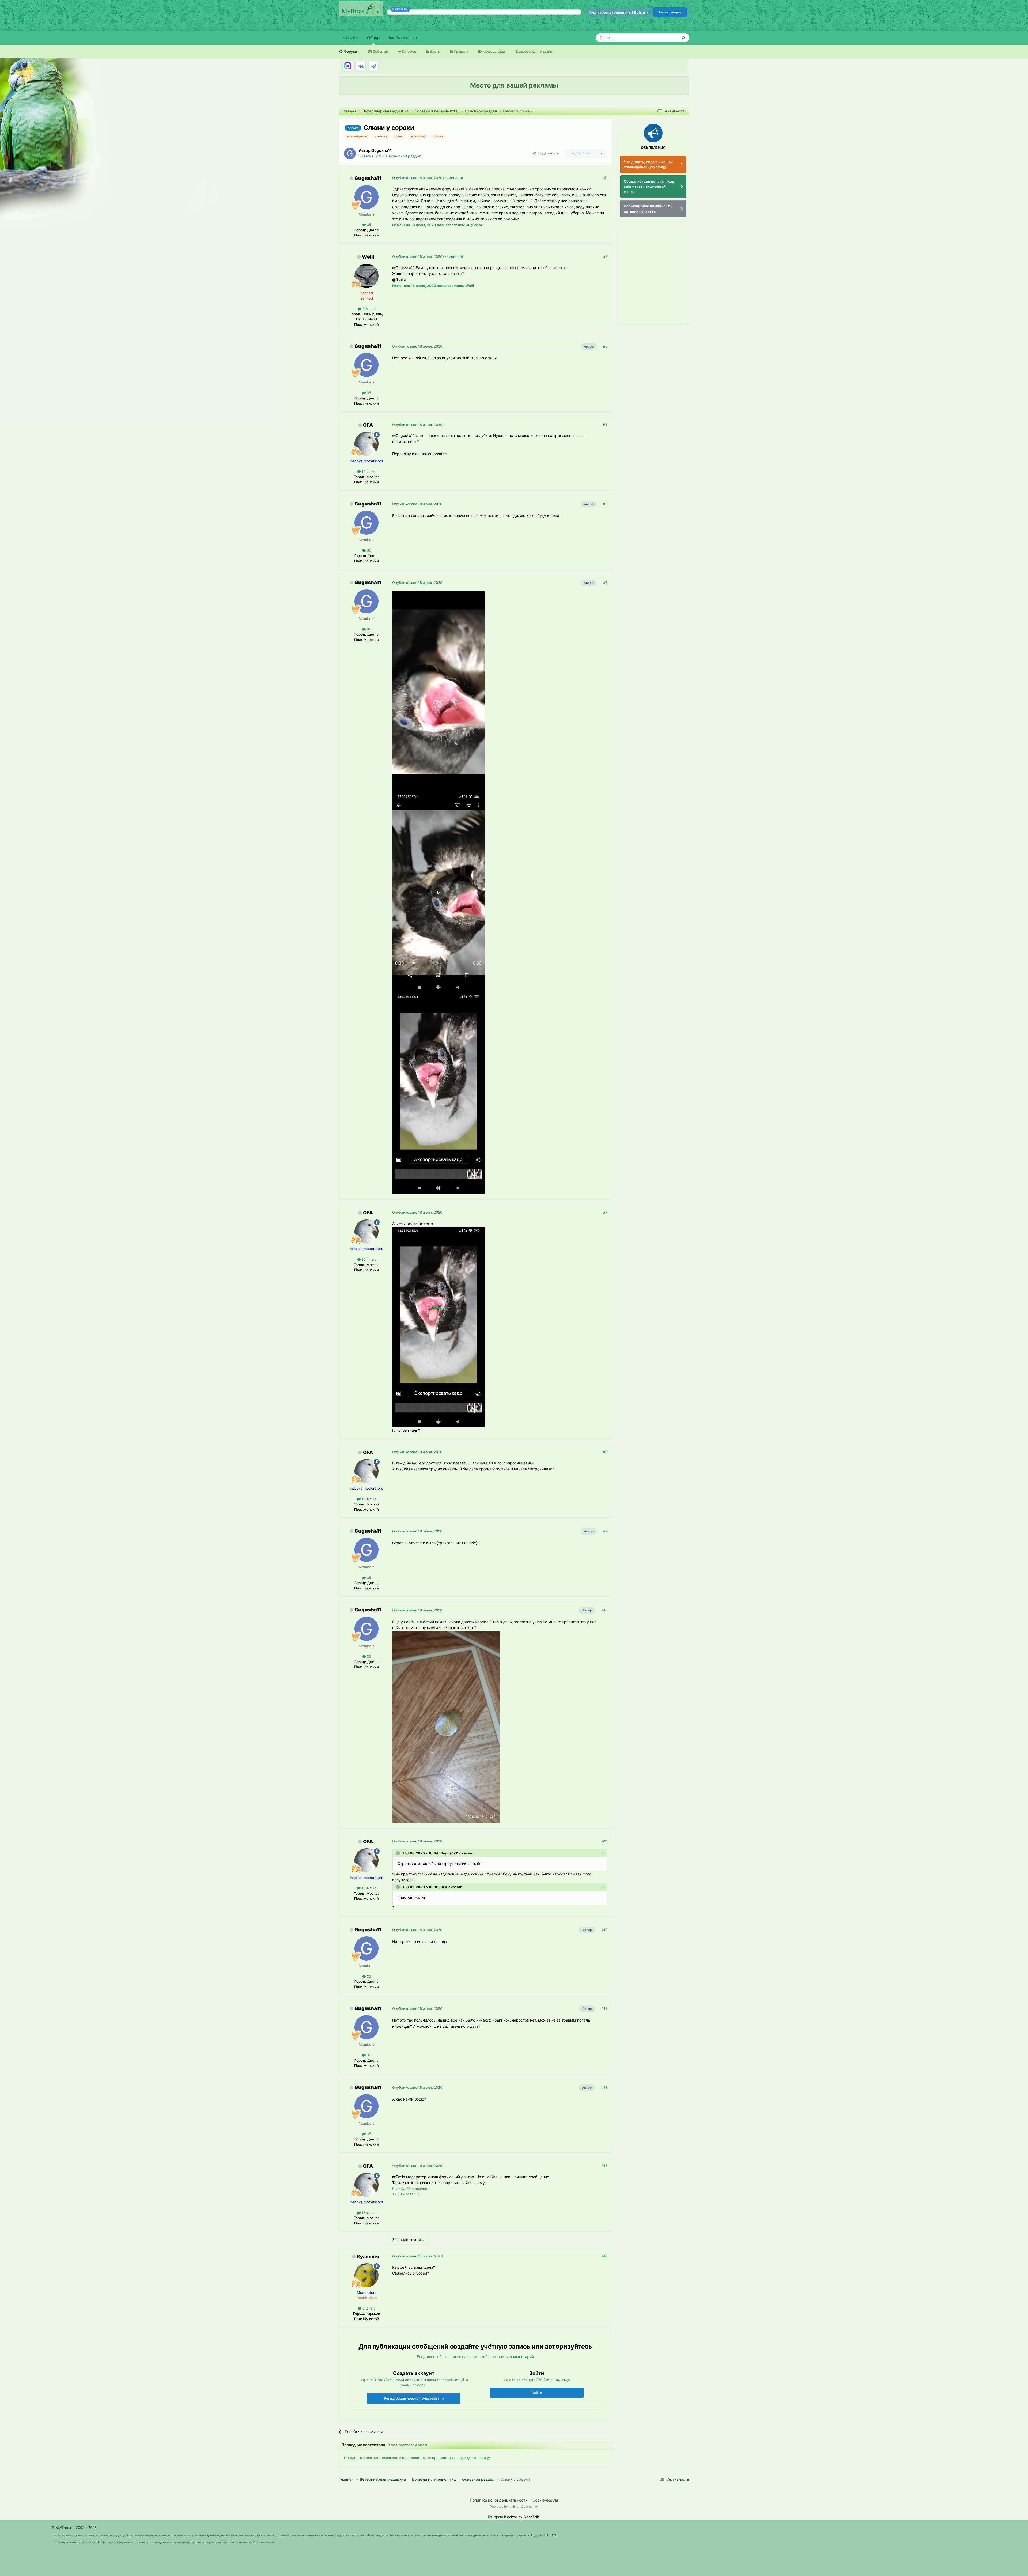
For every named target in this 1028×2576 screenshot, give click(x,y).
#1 (606, 178)
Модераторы (493, 51)
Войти (537, 2393)
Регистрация (670, 12)
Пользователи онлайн (533, 51)
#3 (605, 346)
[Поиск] (683, 38)
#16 (604, 2256)
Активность (406, 38)
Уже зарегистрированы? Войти (618, 12)
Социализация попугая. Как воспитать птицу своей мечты (649, 186)
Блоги (434, 51)
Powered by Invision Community (514, 2507)
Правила (460, 51)
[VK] (361, 66)
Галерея (409, 51)
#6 (605, 583)
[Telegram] (373, 66)
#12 (604, 1930)
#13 (604, 2008)
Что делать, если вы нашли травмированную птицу (648, 164)
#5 (605, 504)
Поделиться (547, 153)
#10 (604, 1610)
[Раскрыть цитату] (398, 1853)
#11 (605, 1841)
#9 (605, 1531)
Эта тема (663, 38)
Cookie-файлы (545, 2500)
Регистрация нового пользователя (414, 2398)
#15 (604, 2166)
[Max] (348, 66)
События (380, 51)
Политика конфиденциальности (499, 2500)
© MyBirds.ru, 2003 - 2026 (74, 2528)
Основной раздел (405, 156)
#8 (605, 1452)
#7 (605, 1212)
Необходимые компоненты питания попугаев (648, 209)
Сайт (352, 38)
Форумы (351, 51)
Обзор (373, 38)
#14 (604, 2087)
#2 (605, 256)
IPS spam (496, 2517)
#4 (605, 425)
